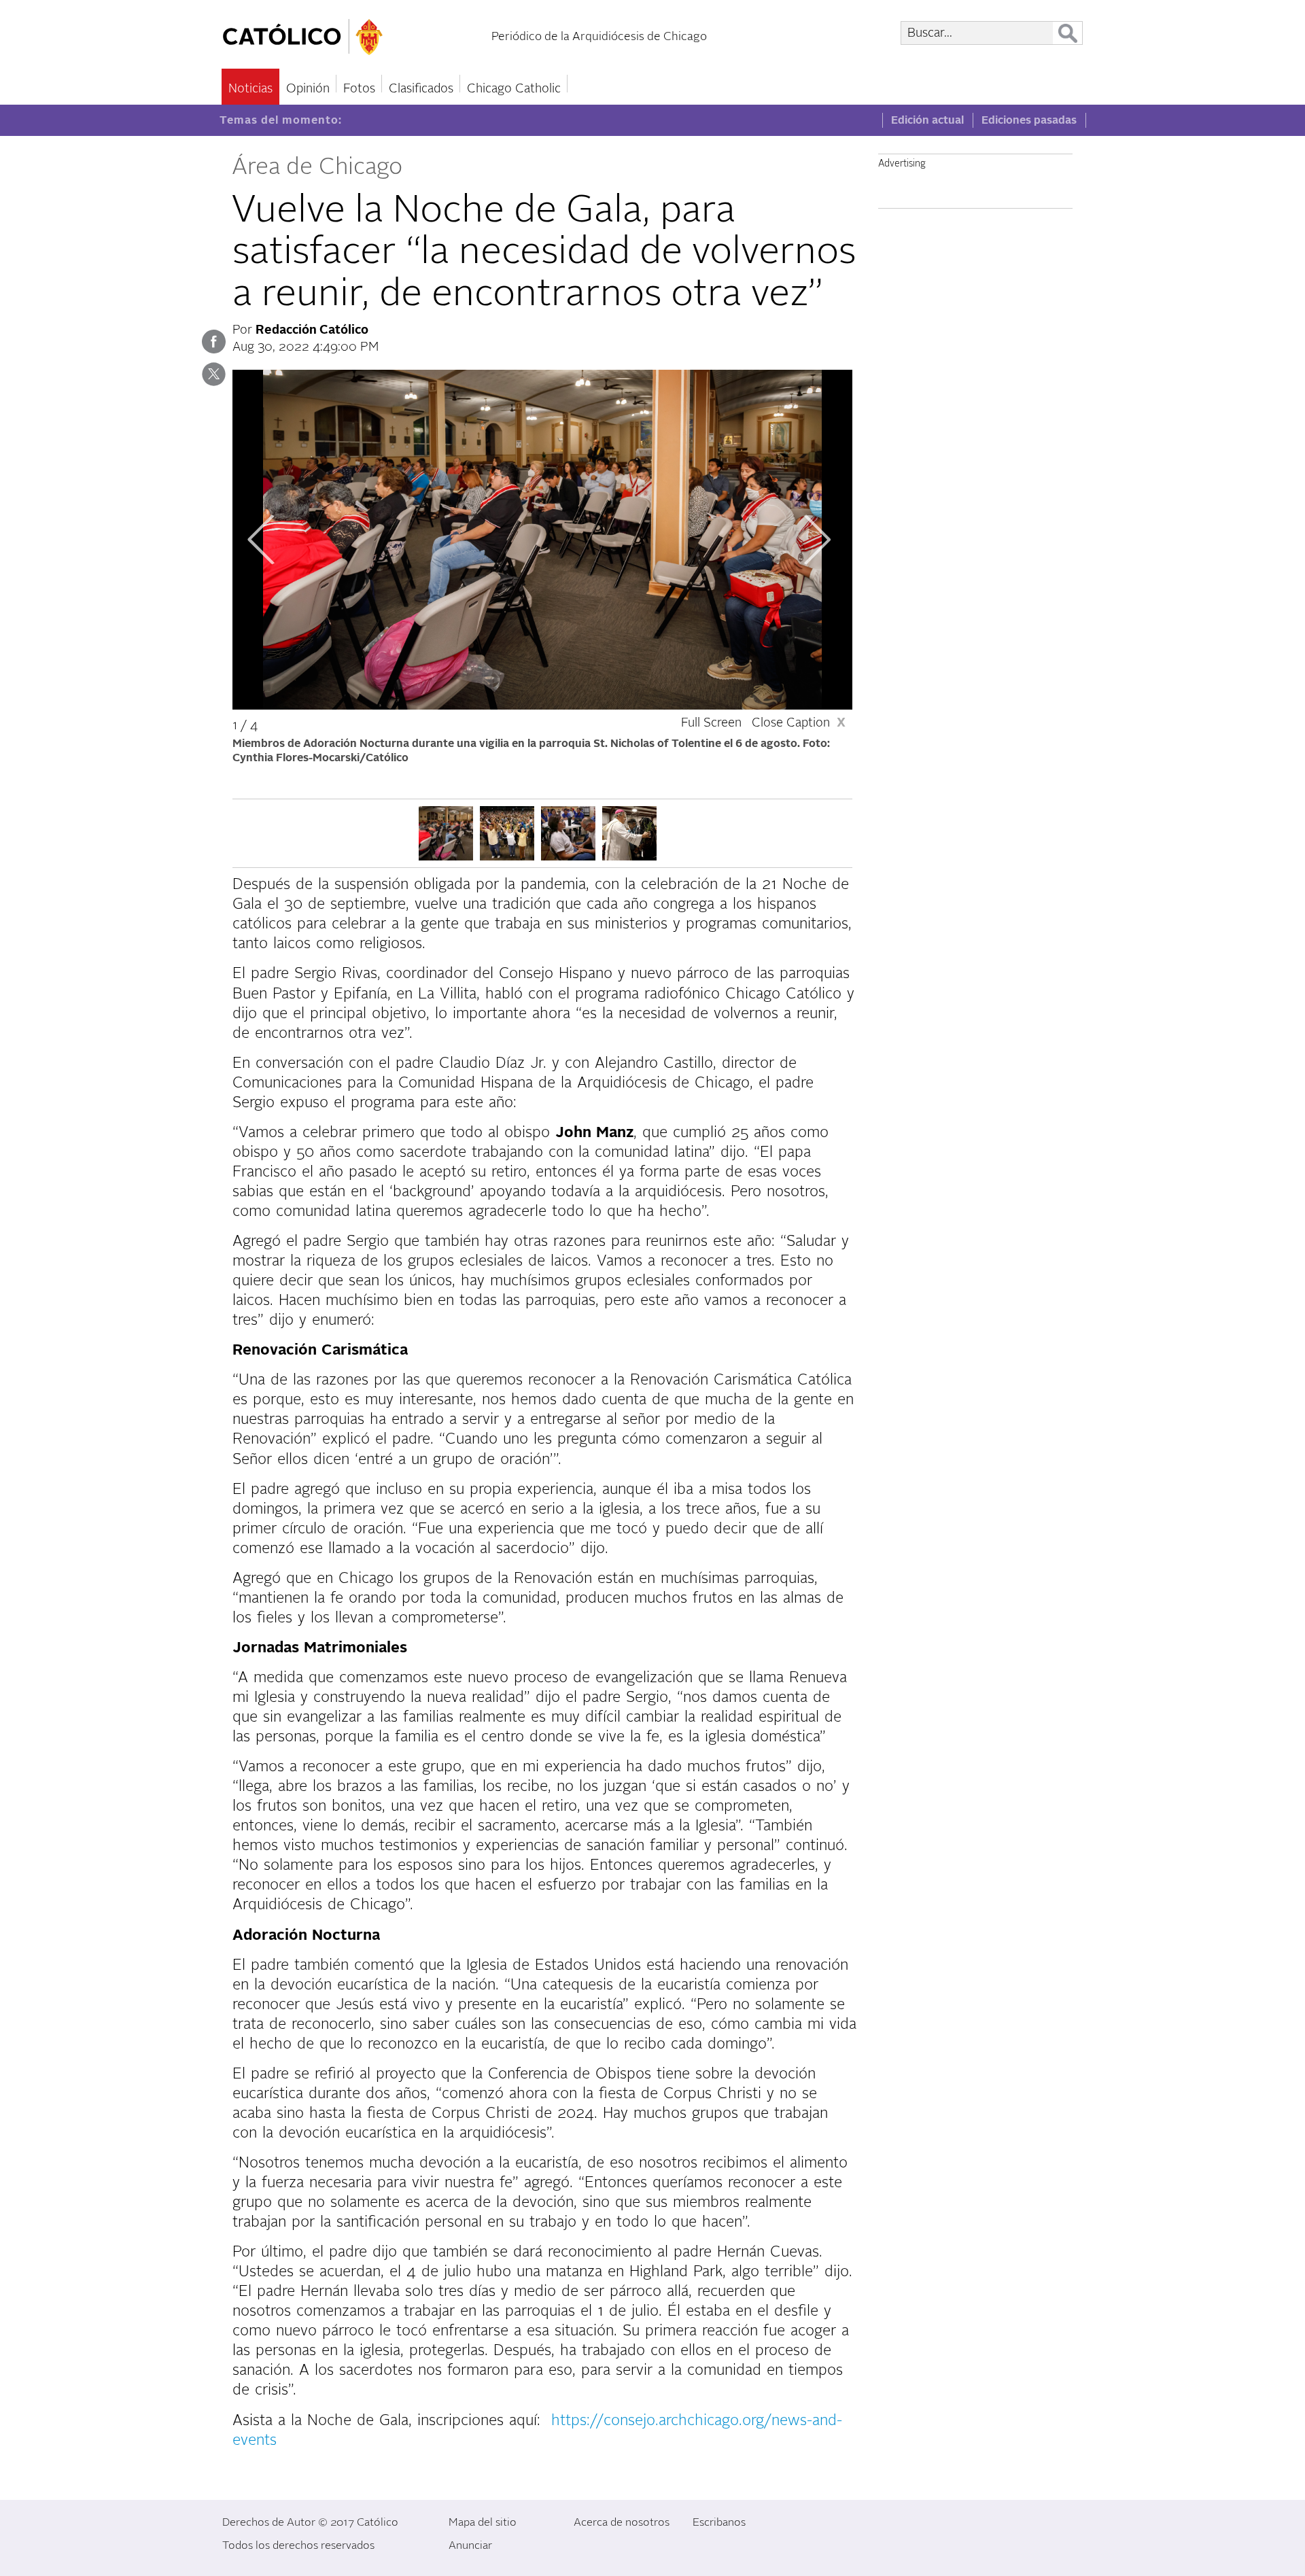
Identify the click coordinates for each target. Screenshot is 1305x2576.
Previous (261, 540)
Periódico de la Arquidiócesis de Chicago (599, 36)
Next (817, 540)
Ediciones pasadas (1029, 120)
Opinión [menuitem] (308, 89)
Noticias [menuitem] (250, 89)
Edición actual (927, 120)
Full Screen (711, 723)
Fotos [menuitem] (359, 89)
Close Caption (799, 723)
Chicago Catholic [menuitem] (514, 89)
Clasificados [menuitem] (421, 89)
